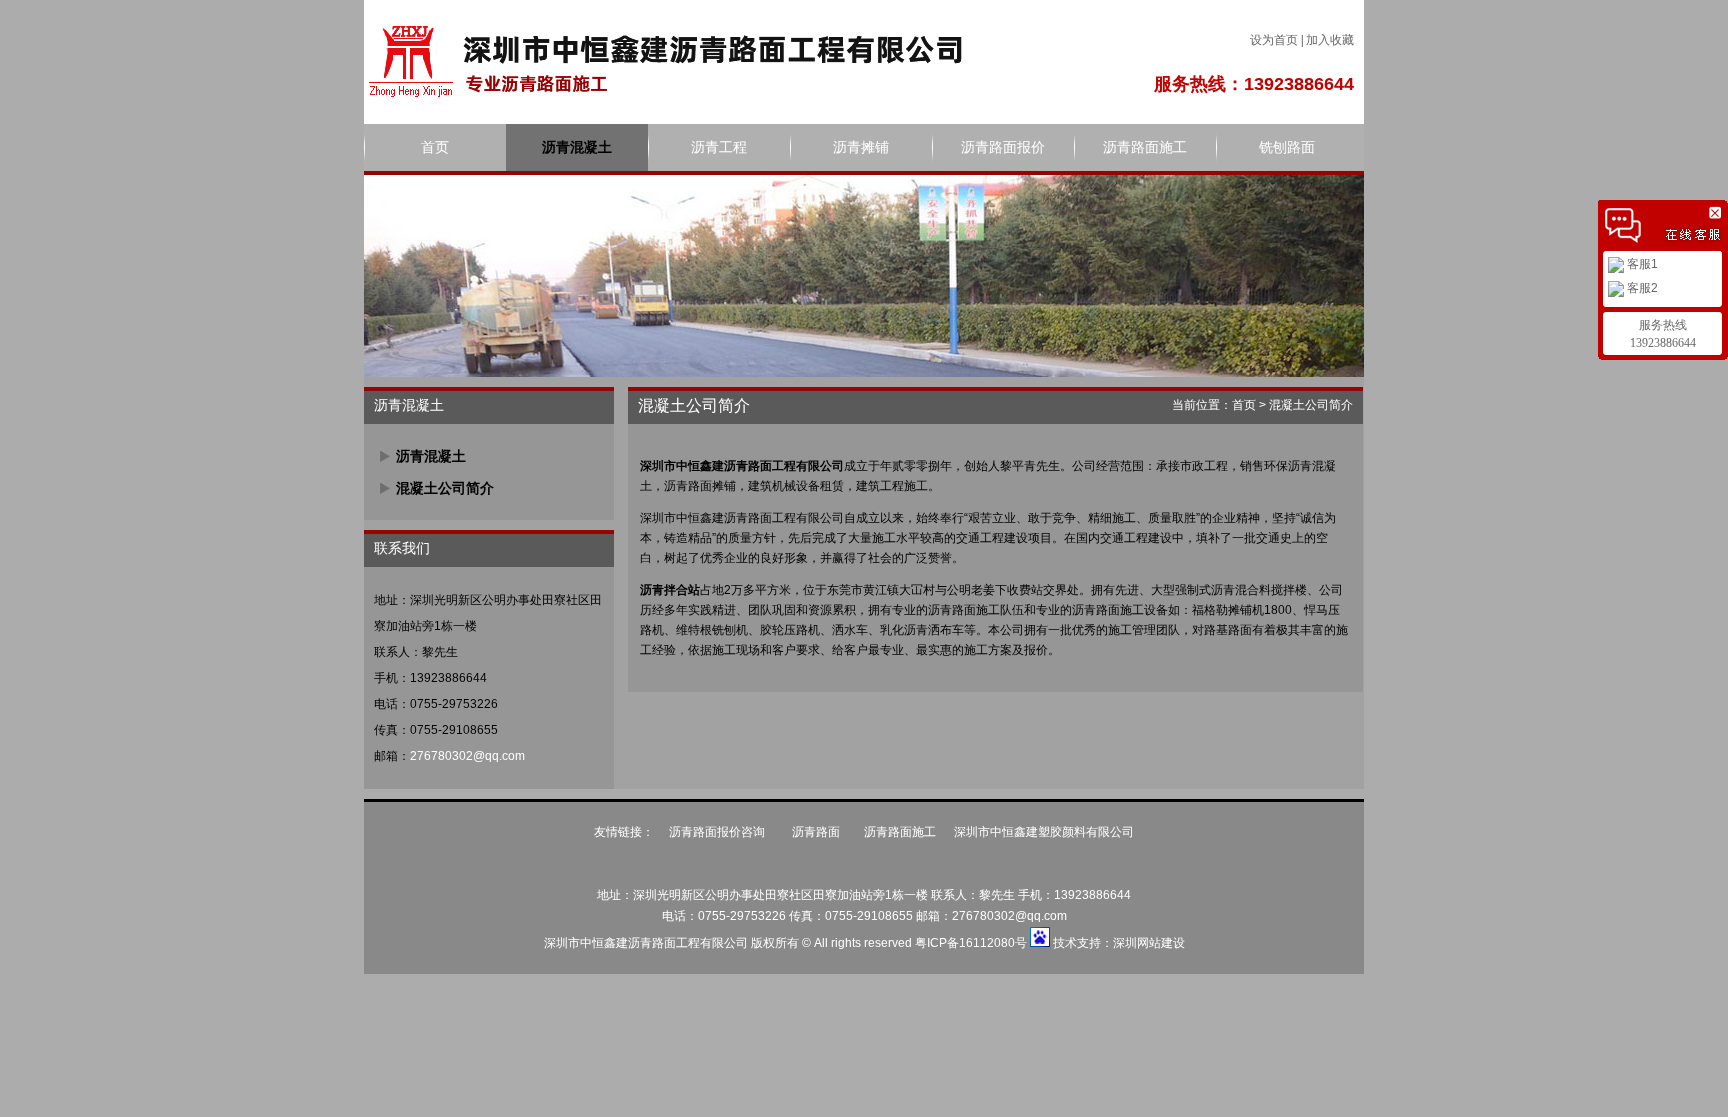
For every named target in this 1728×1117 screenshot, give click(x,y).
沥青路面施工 (1145, 147)
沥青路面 (816, 832)
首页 (435, 147)
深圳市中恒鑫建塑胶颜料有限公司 (1044, 832)
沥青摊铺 (861, 147)
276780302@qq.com (467, 756)
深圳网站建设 (1149, 943)
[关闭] (1718, 210)
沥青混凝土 (577, 147)
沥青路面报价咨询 (718, 832)
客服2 (1641, 288)
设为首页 (1274, 40)
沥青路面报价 (1003, 147)
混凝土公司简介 (445, 488)
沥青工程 (719, 147)
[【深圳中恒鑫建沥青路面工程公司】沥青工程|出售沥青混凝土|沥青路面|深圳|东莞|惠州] (664, 60)
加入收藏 (1330, 40)
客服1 (1641, 264)
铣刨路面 (1287, 147)
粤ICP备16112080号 (971, 943)
